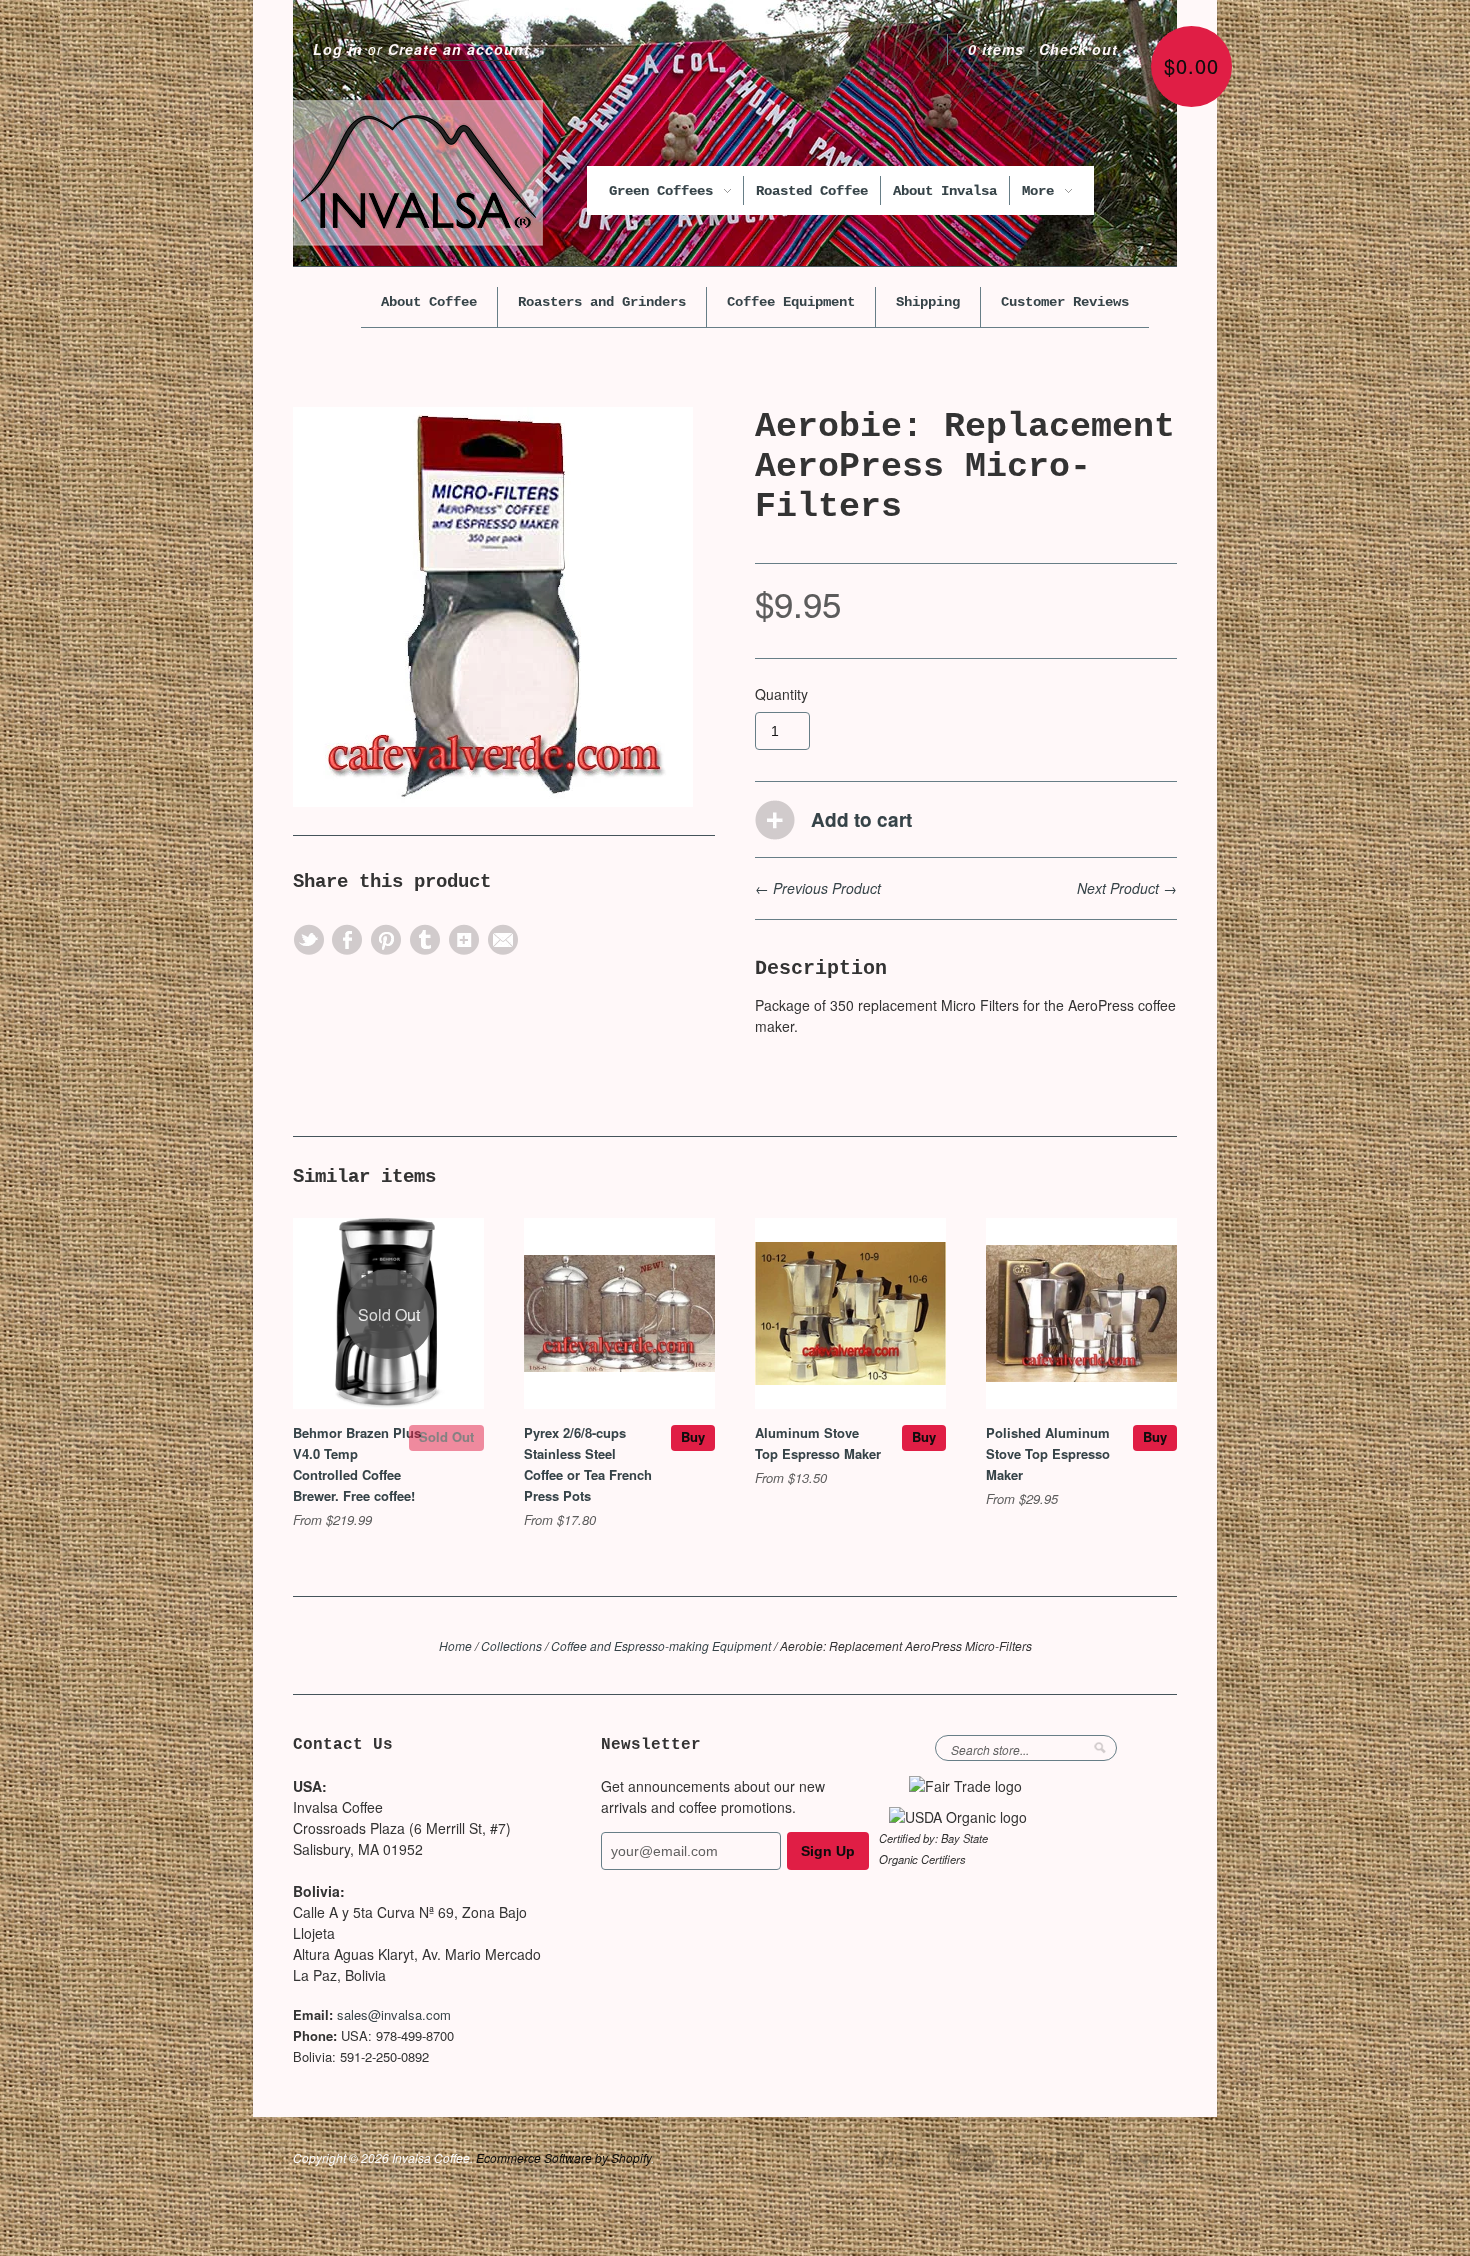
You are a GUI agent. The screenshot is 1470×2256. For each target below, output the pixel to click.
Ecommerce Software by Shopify (563, 2157)
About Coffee (429, 302)
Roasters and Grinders (602, 302)
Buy (693, 1436)
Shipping (928, 302)
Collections (511, 1645)
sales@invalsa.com (394, 2014)
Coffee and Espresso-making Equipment (661, 1645)
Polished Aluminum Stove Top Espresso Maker (1048, 1453)
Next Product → (1127, 888)
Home (455, 1645)
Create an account (459, 49)
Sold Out (446, 1436)
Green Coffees (665, 191)
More (1042, 191)
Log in (338, 49)
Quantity (781, 694)
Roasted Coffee (812, 191)
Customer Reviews (1065, 302)
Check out (1078, 49)
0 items (996, 49)
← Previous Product (818, 888)
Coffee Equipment (791, 302)
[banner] (418, 173)
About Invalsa (945, 191)
